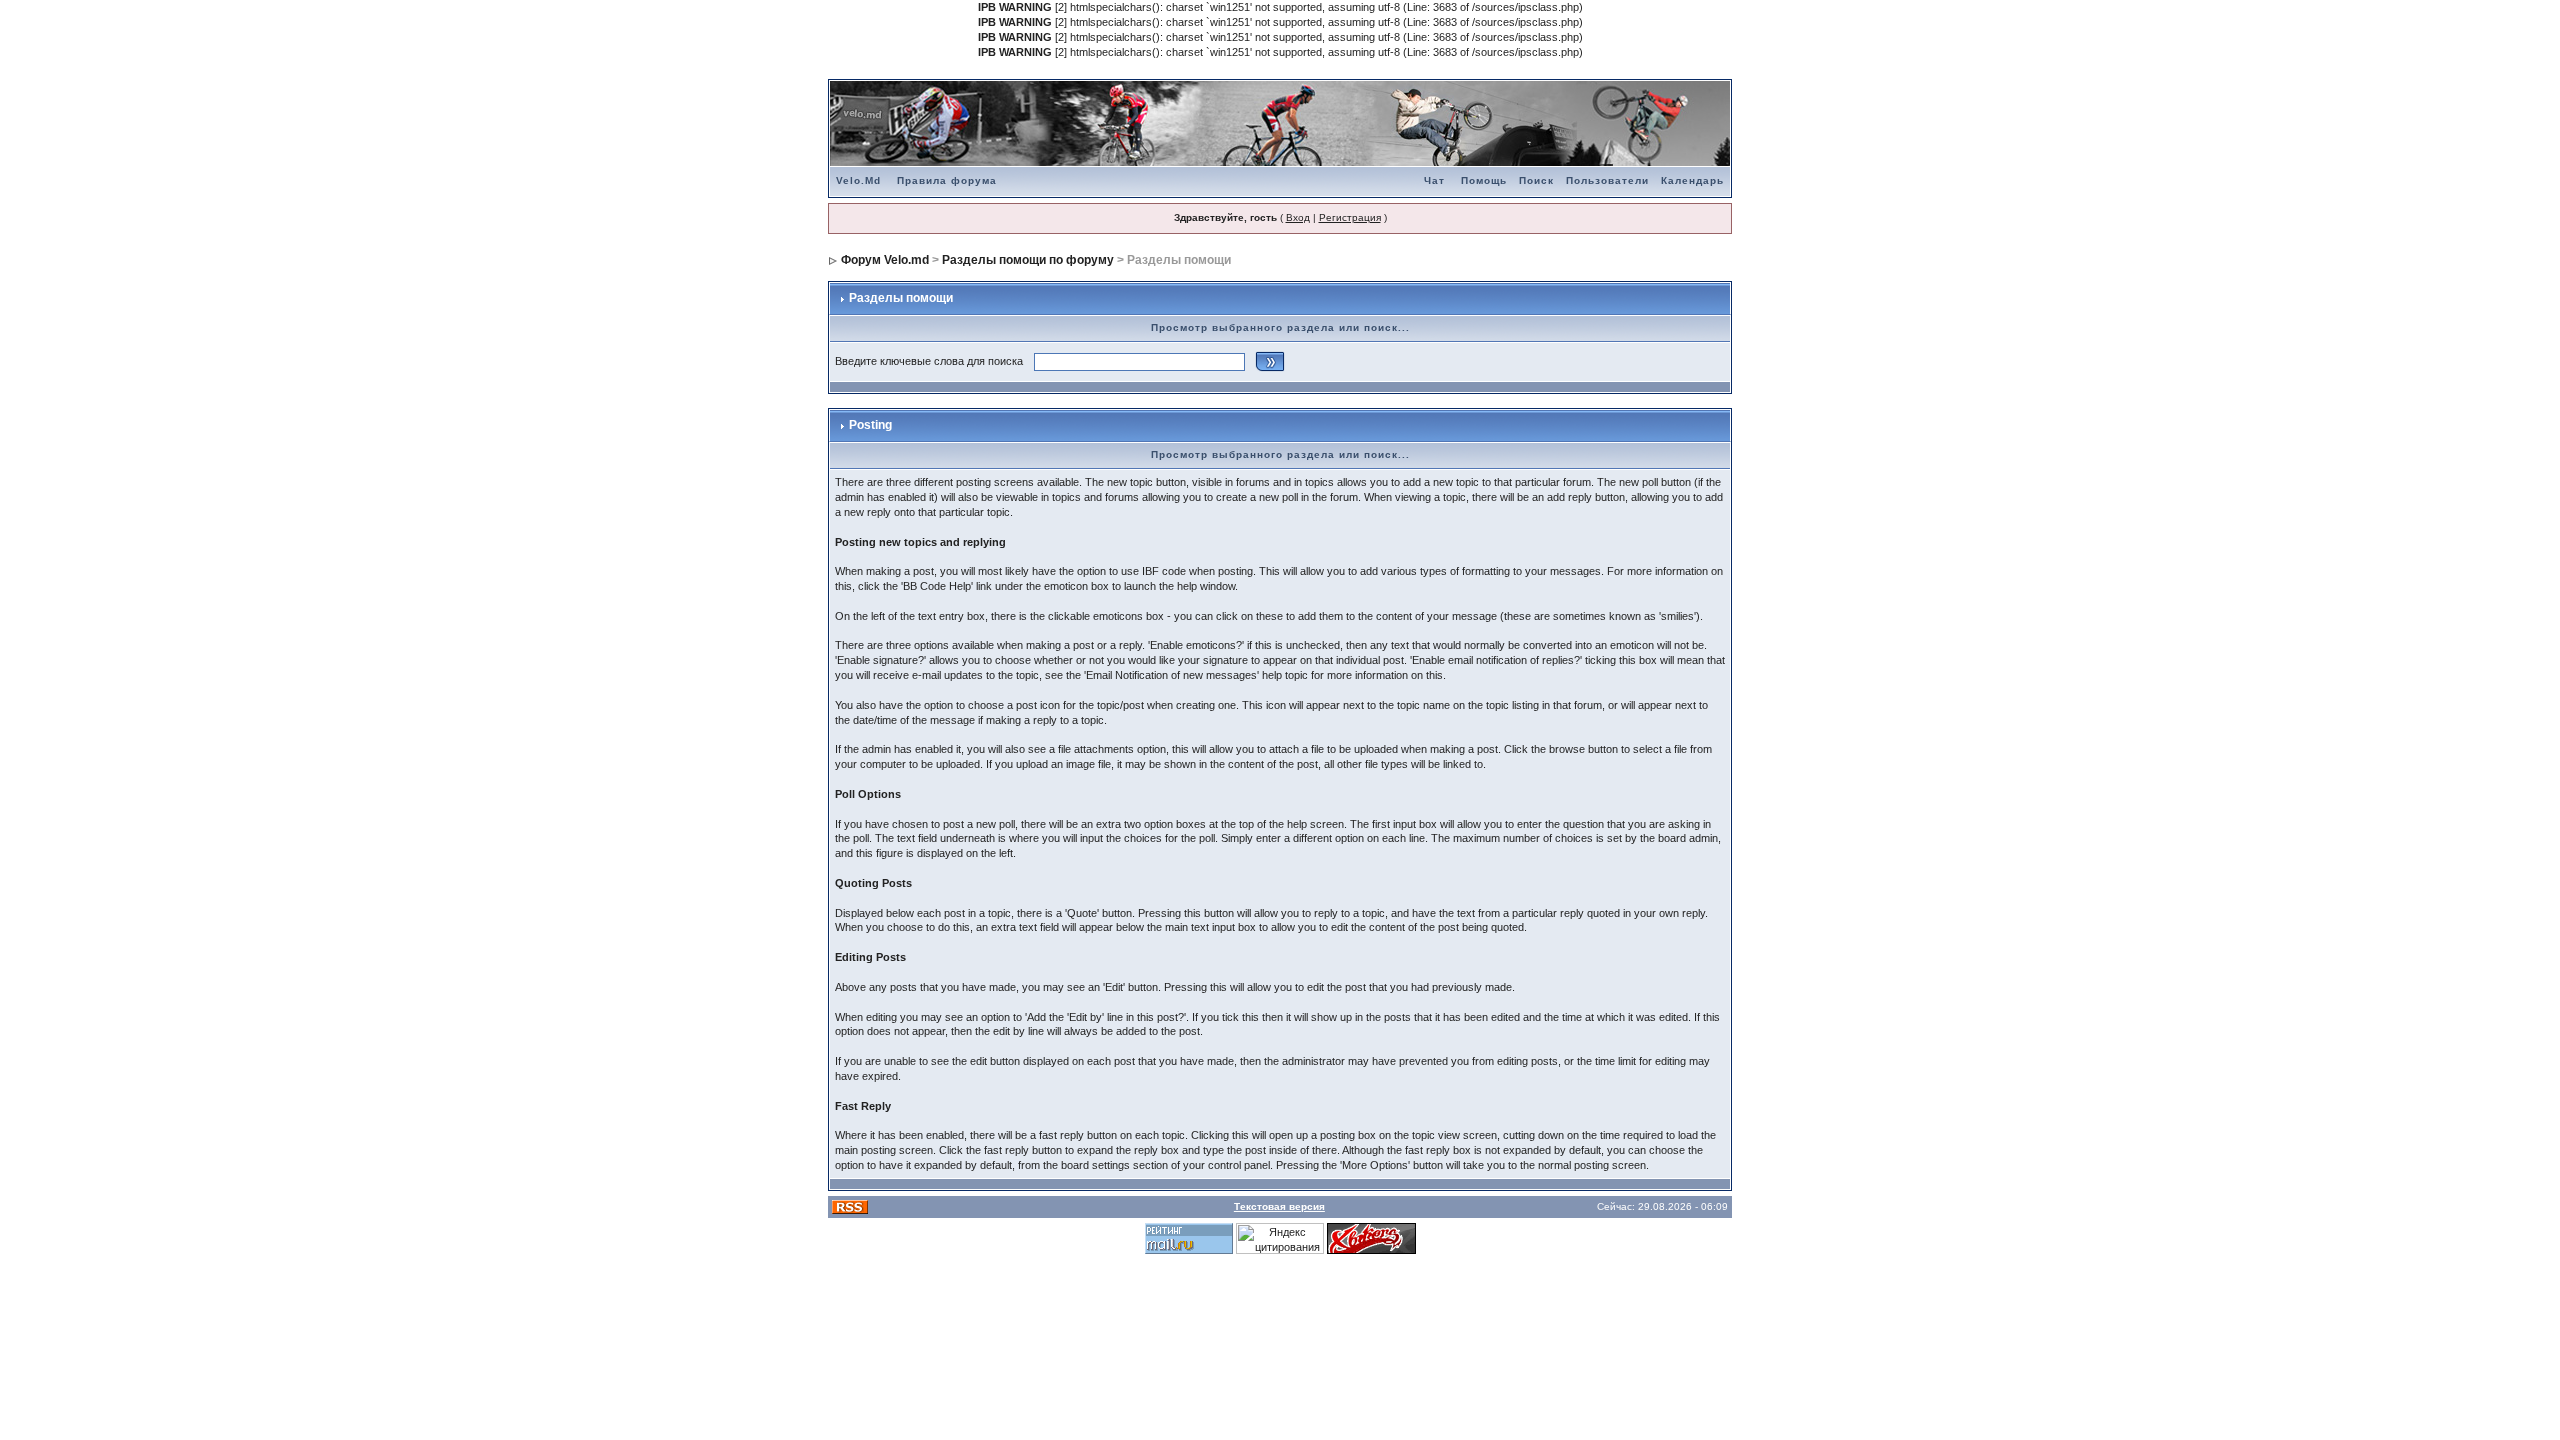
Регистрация (1350, 217)
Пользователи (1607, 180)
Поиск (1536, 180)
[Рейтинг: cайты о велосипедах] (1371, 1237)
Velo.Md (858, 180)
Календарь (1692, 180)
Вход (1298, 217)
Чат (1434, 180)
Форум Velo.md (885, 260)
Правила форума (947, 180)
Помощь (1484, 180)
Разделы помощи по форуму (1028, 260)
